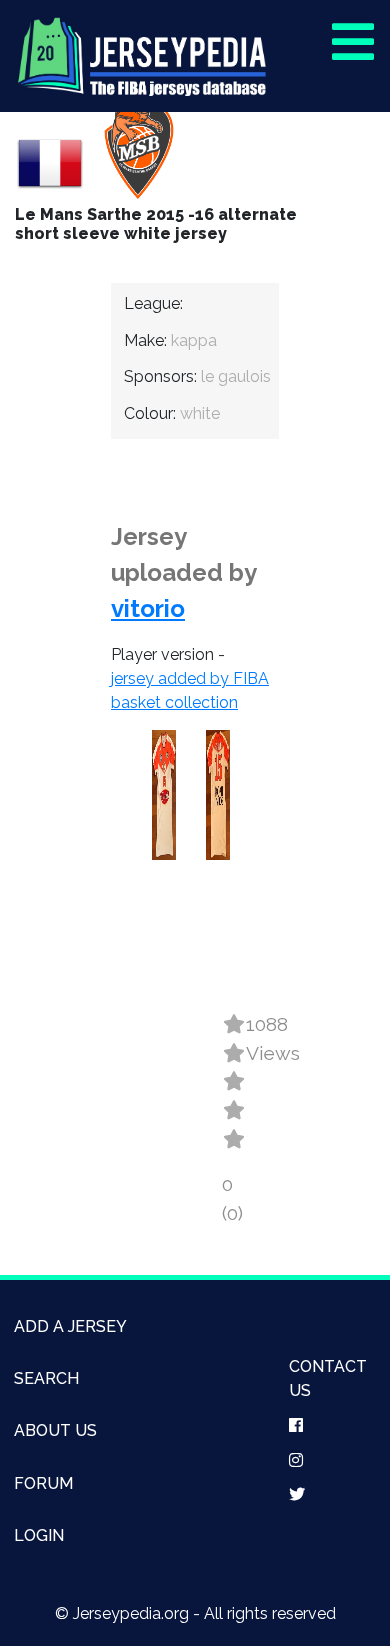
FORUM (43, 1483)
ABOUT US (55, 1430)
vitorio (148, 608)
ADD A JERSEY (70, 1326)
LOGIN (39, 1535)
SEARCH (46, 1378)
